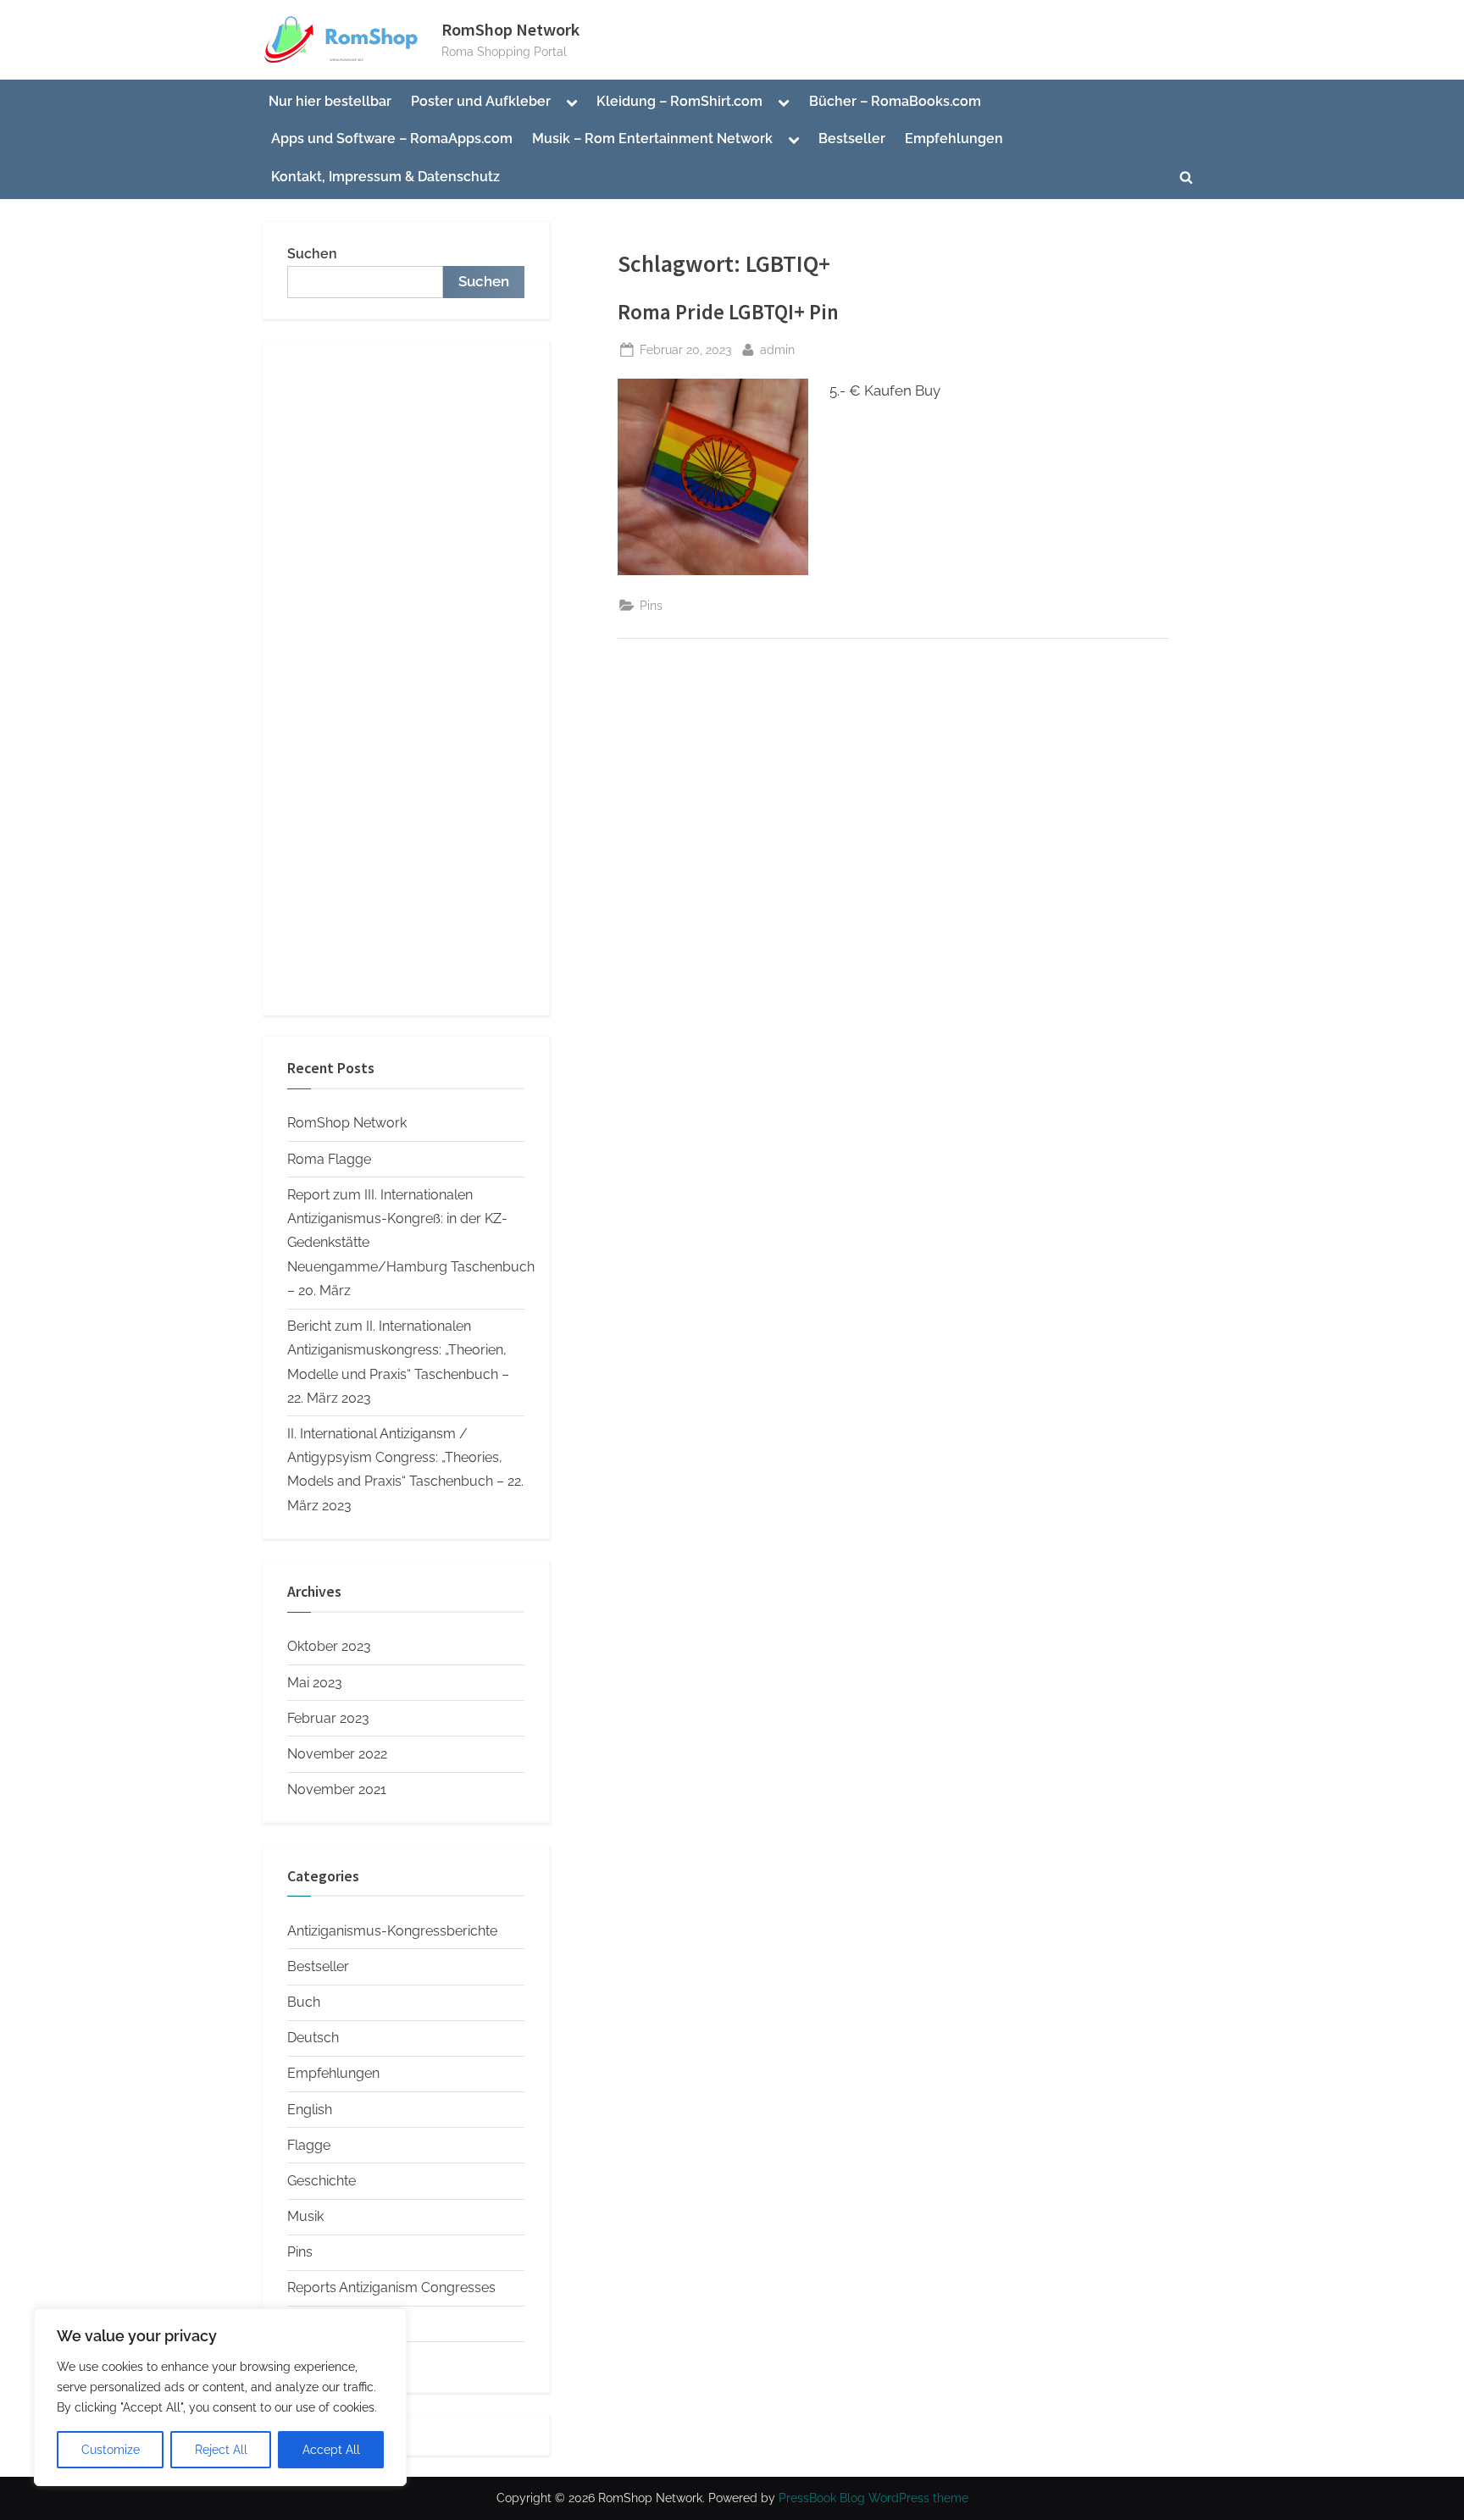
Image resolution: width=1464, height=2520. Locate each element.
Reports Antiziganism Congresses (391, 2287)
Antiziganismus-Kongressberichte (392, 1931)
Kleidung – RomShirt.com (679, 101)
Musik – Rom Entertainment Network (652, 138)
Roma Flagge (329, 1159)
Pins (651, 605)
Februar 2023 (328, 1718)
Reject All (221, 2450)
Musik (305, 2216)
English (310, 2110)
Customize (111, 2450)
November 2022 (337, 1754)
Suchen (312, 254)
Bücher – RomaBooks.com (895, 101)
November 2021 (337, 1789)
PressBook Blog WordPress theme (873, 2498)
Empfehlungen (954, 138)
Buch (304, 2002)
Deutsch (313, 2038)
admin (777, 349)
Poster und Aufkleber (481, 101)
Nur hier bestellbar (330, 101)
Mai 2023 (315, 1683)
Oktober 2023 (329, 1646)
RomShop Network (510, 30)
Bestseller (852, 138)
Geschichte (322, 2181)
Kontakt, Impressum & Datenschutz (385, 177)
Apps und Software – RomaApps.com (392, 138)
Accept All (331, 2450)
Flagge (309, 2145)
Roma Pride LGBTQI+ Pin (728, 312)
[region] (220, 2397)
